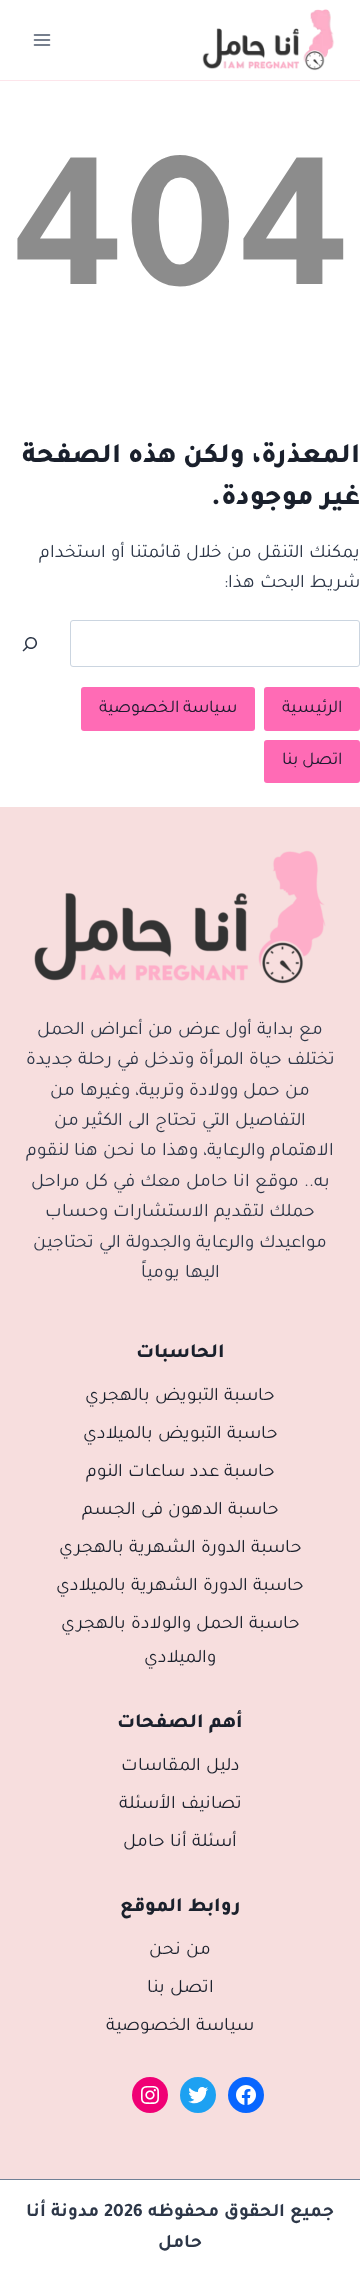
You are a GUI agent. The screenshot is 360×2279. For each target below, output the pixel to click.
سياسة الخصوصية (168, 709)
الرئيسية (312, 709)
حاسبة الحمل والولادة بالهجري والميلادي (180, 1642)
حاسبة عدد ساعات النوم (180, 1473)
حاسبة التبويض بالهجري (180, 1397)
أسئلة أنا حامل (180, 1843)
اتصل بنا (312, 761)
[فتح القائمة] (42, 39)
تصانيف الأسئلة (180, 1805)
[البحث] (30, 644)
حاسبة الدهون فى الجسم (180, 1511)
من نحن (180, 1951)
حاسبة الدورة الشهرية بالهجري (180, 1549)
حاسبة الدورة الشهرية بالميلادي (180, 1587)
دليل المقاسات (180, 1767)
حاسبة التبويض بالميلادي (180, 1435)
